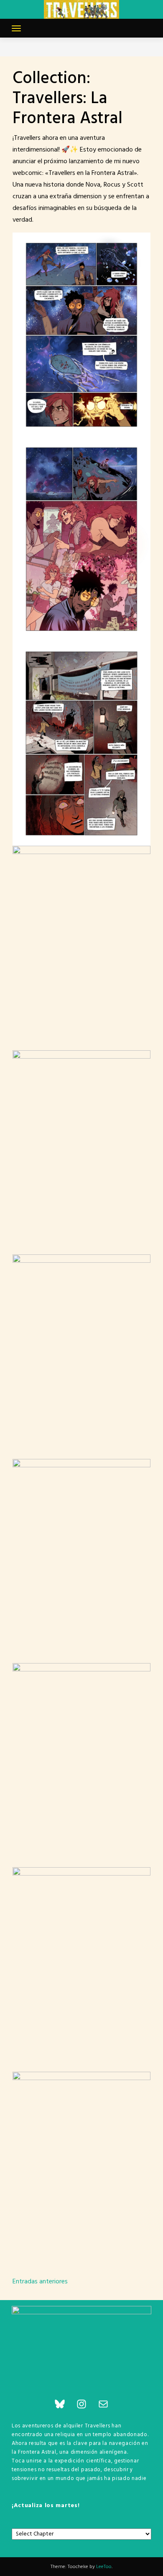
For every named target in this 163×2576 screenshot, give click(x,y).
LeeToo (104, 2567)
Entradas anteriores (40, 2282)
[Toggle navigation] (16, 28)
